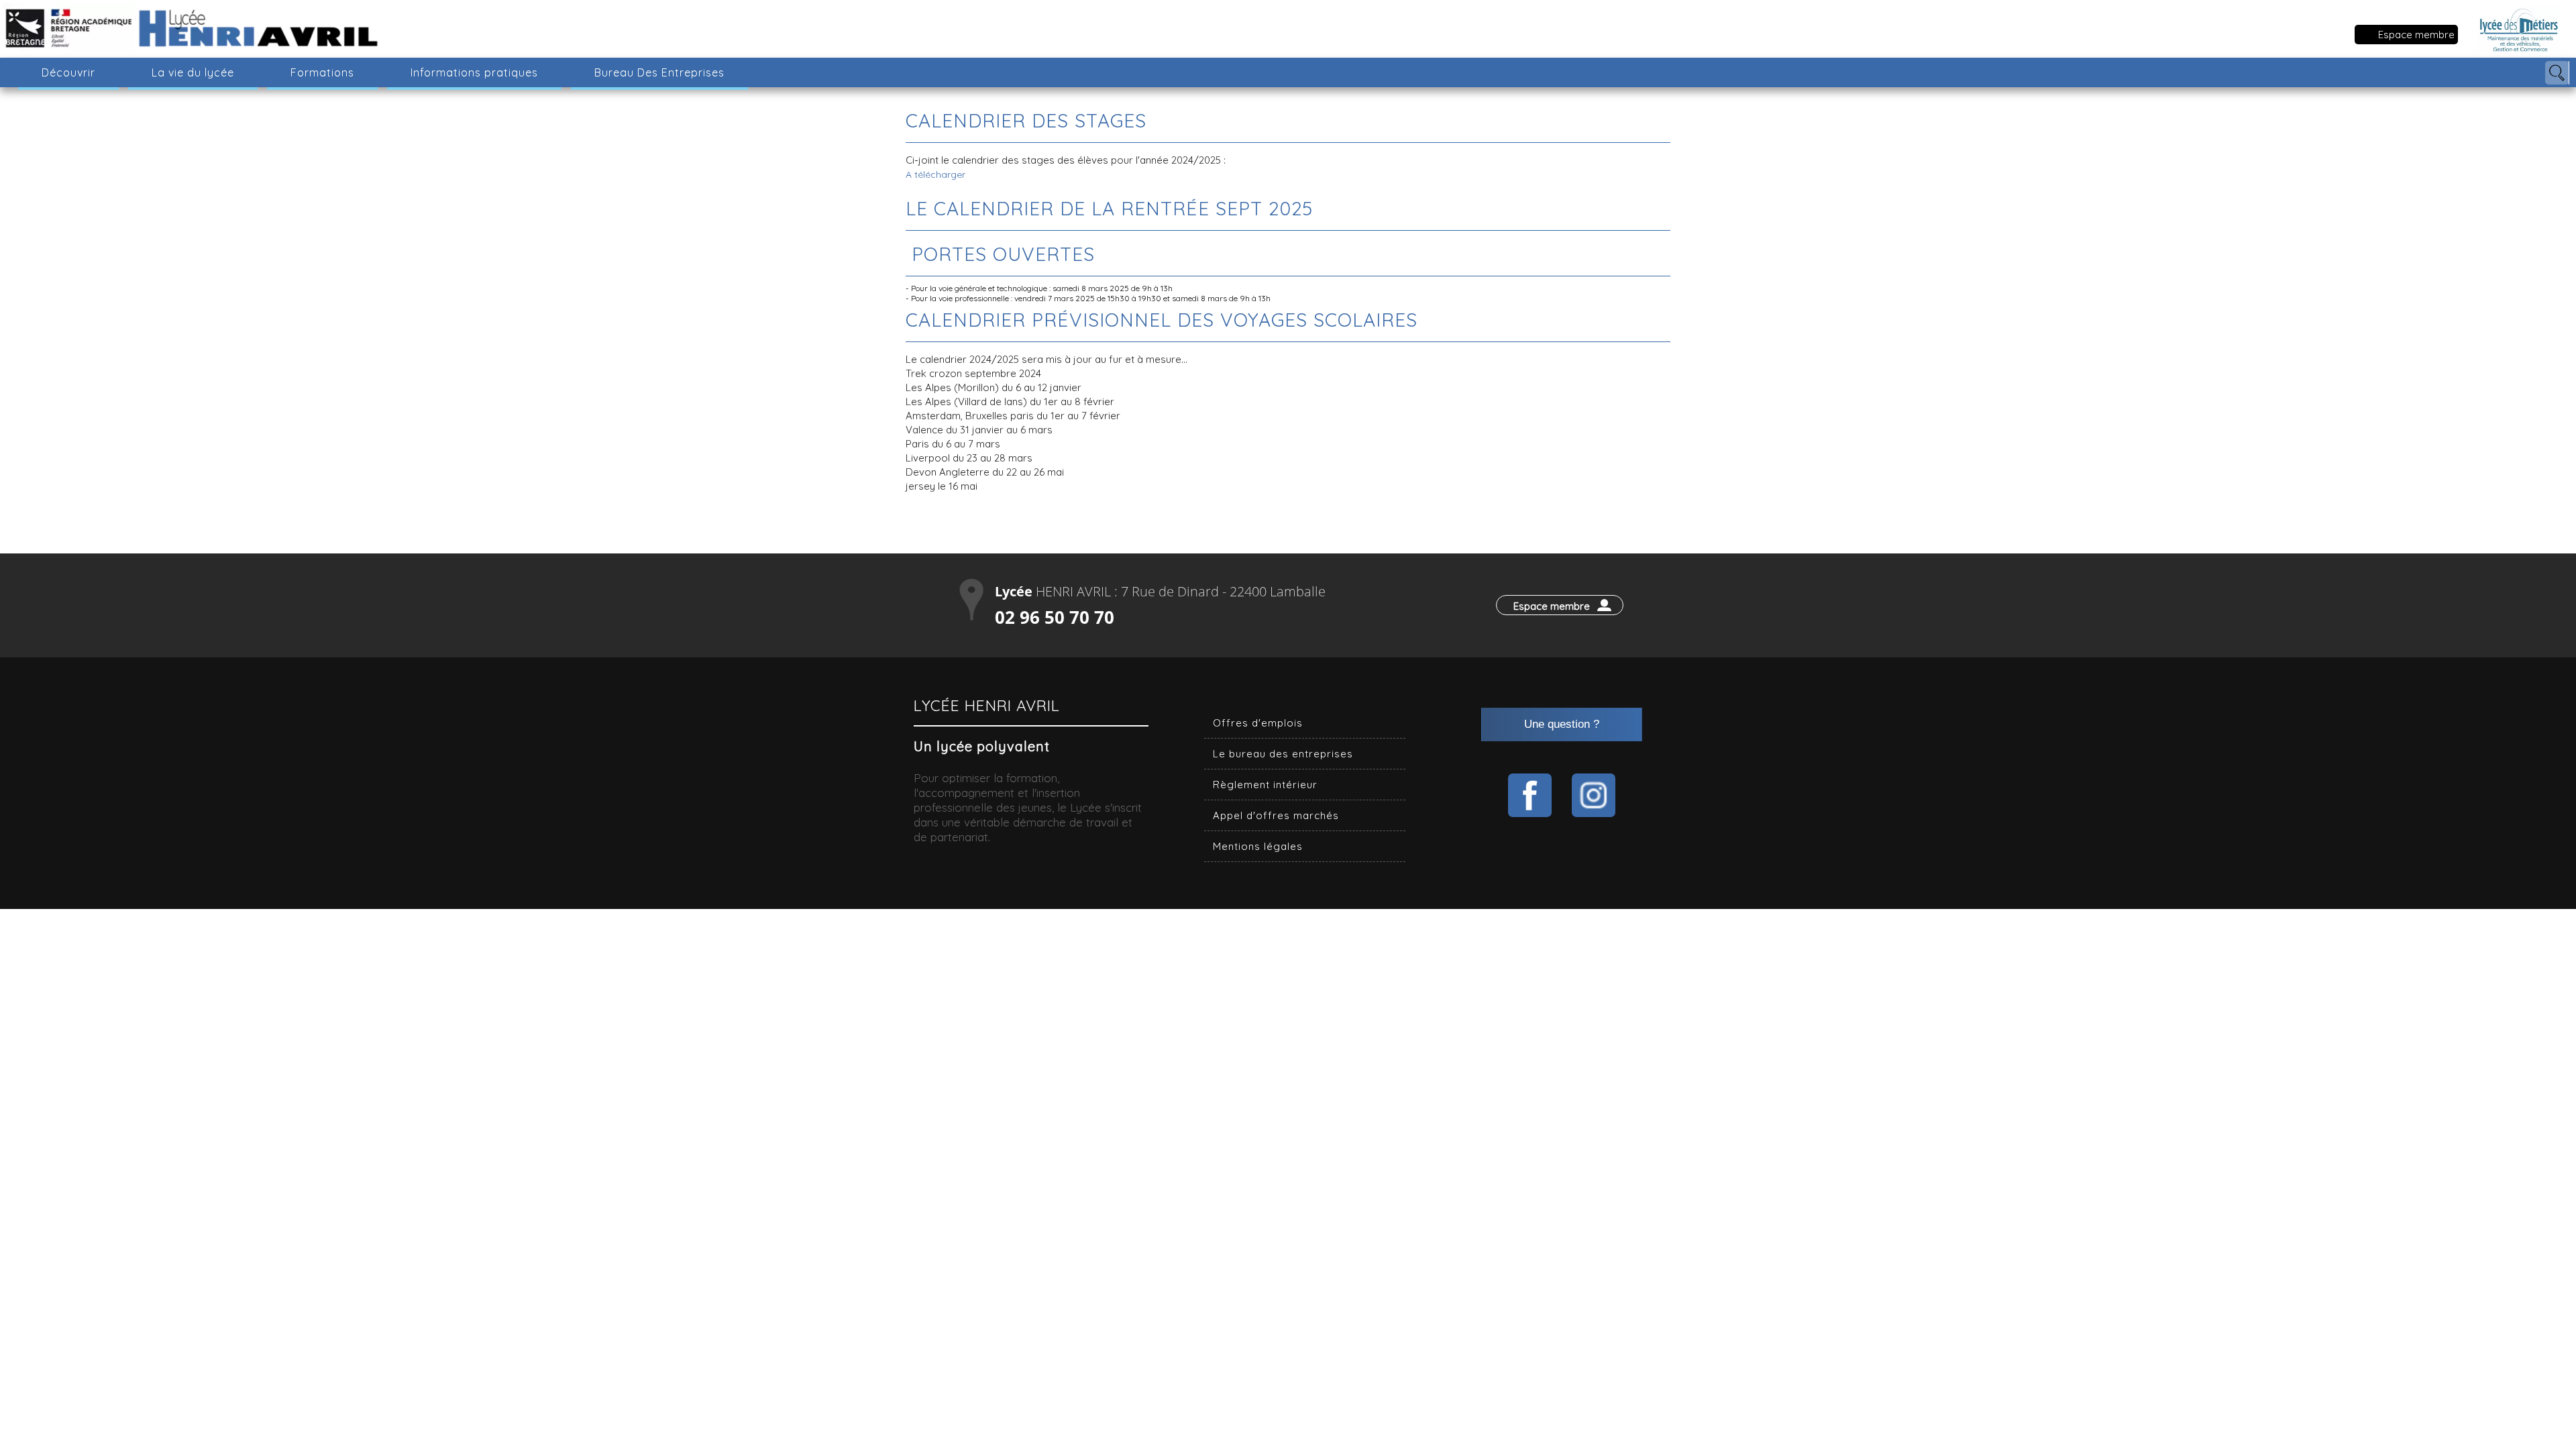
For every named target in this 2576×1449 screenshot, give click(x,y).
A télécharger (935, 174)
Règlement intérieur (1265, 785)
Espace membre (2416, 35)
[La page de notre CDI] (1530, 795)
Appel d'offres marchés (1276, 815)
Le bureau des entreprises (1283, 754)
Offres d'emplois (1258, 723)
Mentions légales (1258, 846)
